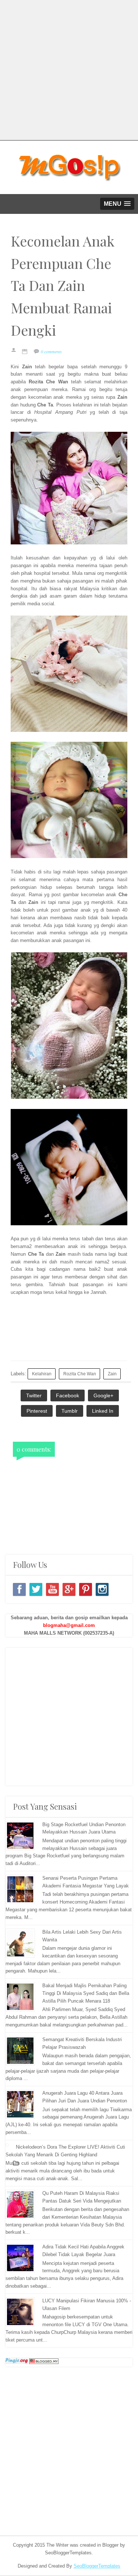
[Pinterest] (86, 1589)
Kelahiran (42, 1374)
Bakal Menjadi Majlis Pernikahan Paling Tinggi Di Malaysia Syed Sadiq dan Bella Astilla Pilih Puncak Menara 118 (86, 1993)
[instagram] (102, 1589)
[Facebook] (19, 1589)
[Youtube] (52, 1589)
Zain (112, 1374)
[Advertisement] (69, 69)
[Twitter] (36, 1589)
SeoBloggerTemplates (97, 2566)
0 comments (51, 351)
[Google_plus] (69, 1589)
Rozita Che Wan (80, 1374)
